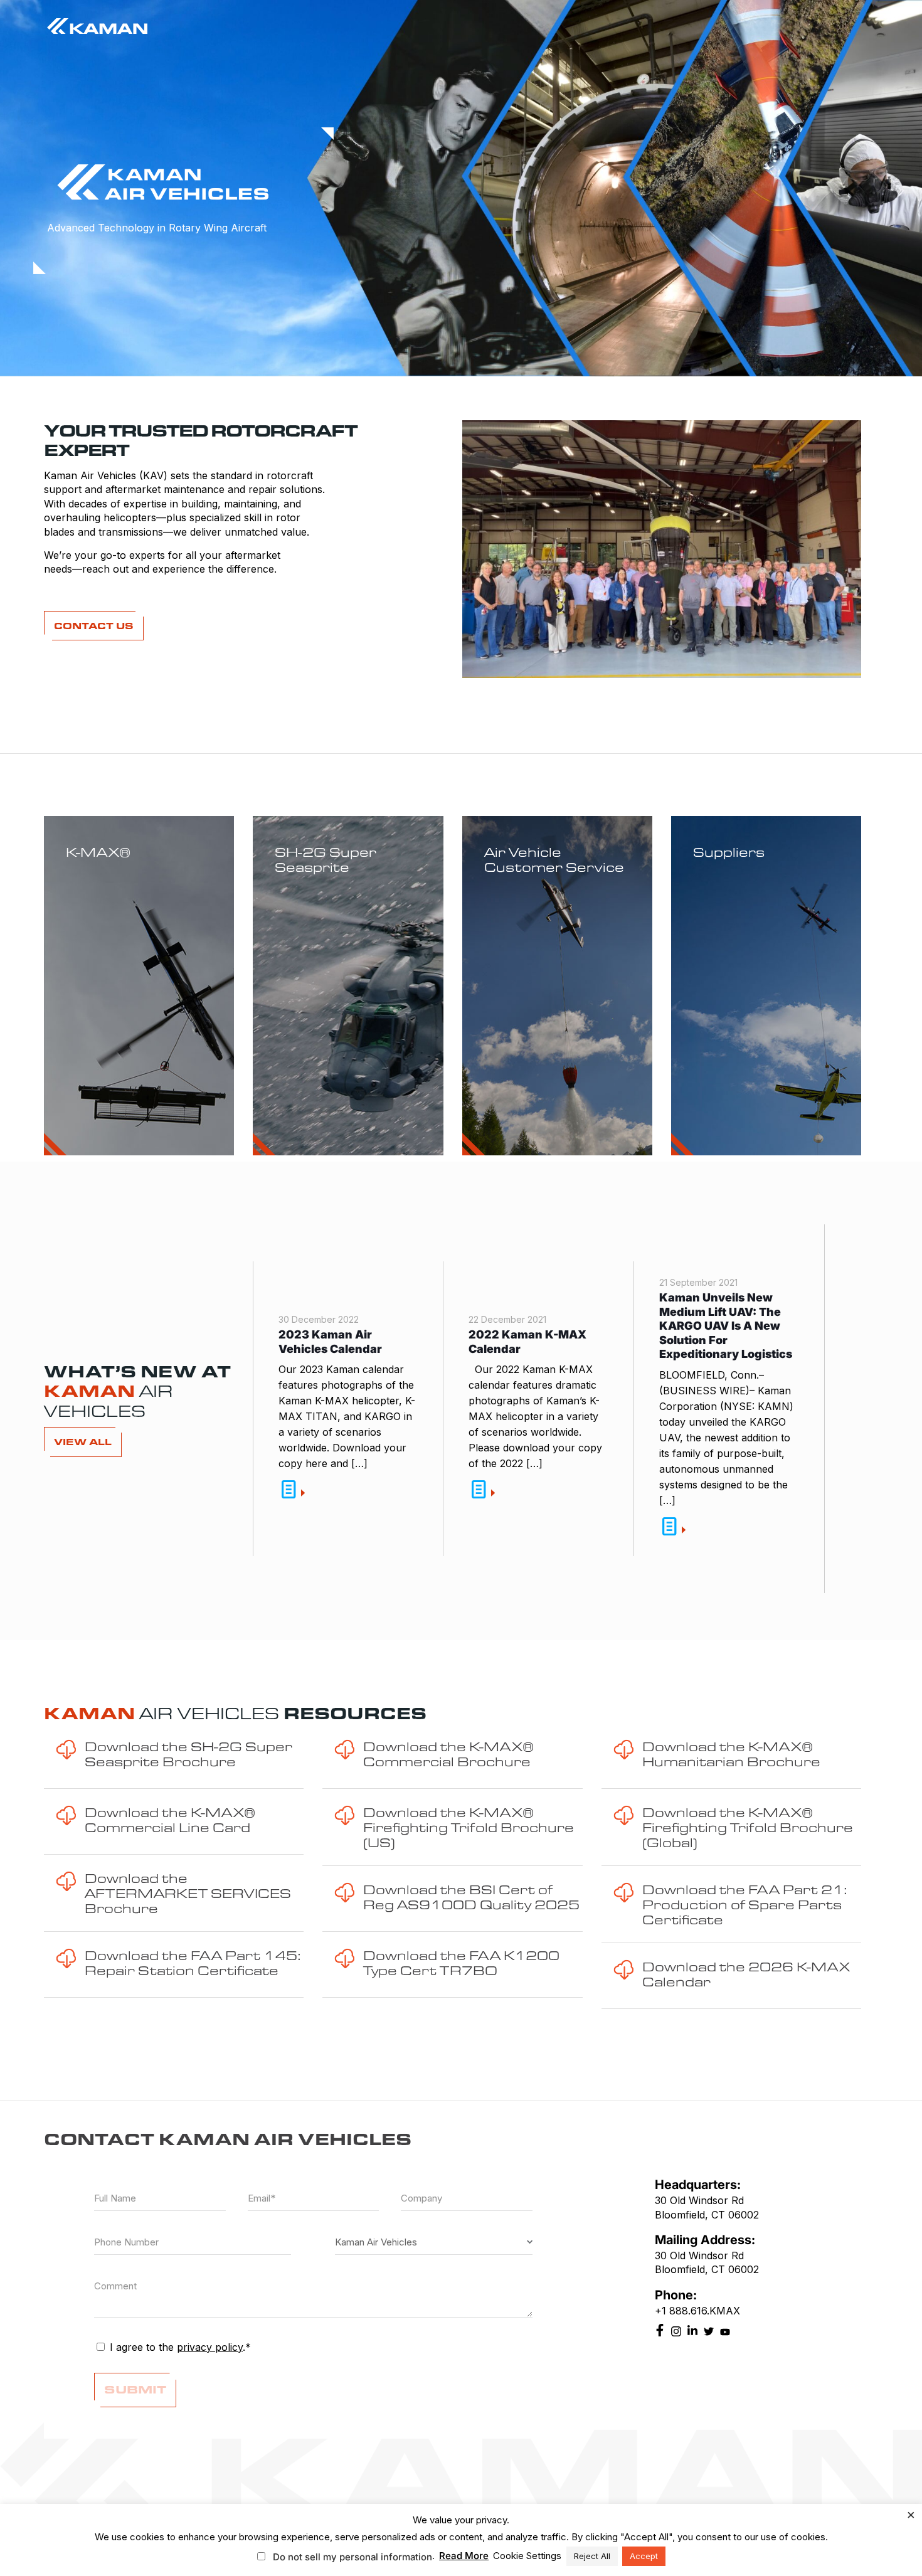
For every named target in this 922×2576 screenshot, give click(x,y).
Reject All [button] (592, 2556)
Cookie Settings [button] (527, 2556)
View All (83, 1442)
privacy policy (210, 2347)
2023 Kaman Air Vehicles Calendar (330, 1342)
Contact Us (94, 626)
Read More (464, 2556)
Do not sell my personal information (352, 2557)
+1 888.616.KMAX (697, 2311)
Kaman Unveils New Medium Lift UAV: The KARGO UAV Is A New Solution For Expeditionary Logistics (726, 1326)
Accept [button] (644, 2556)
